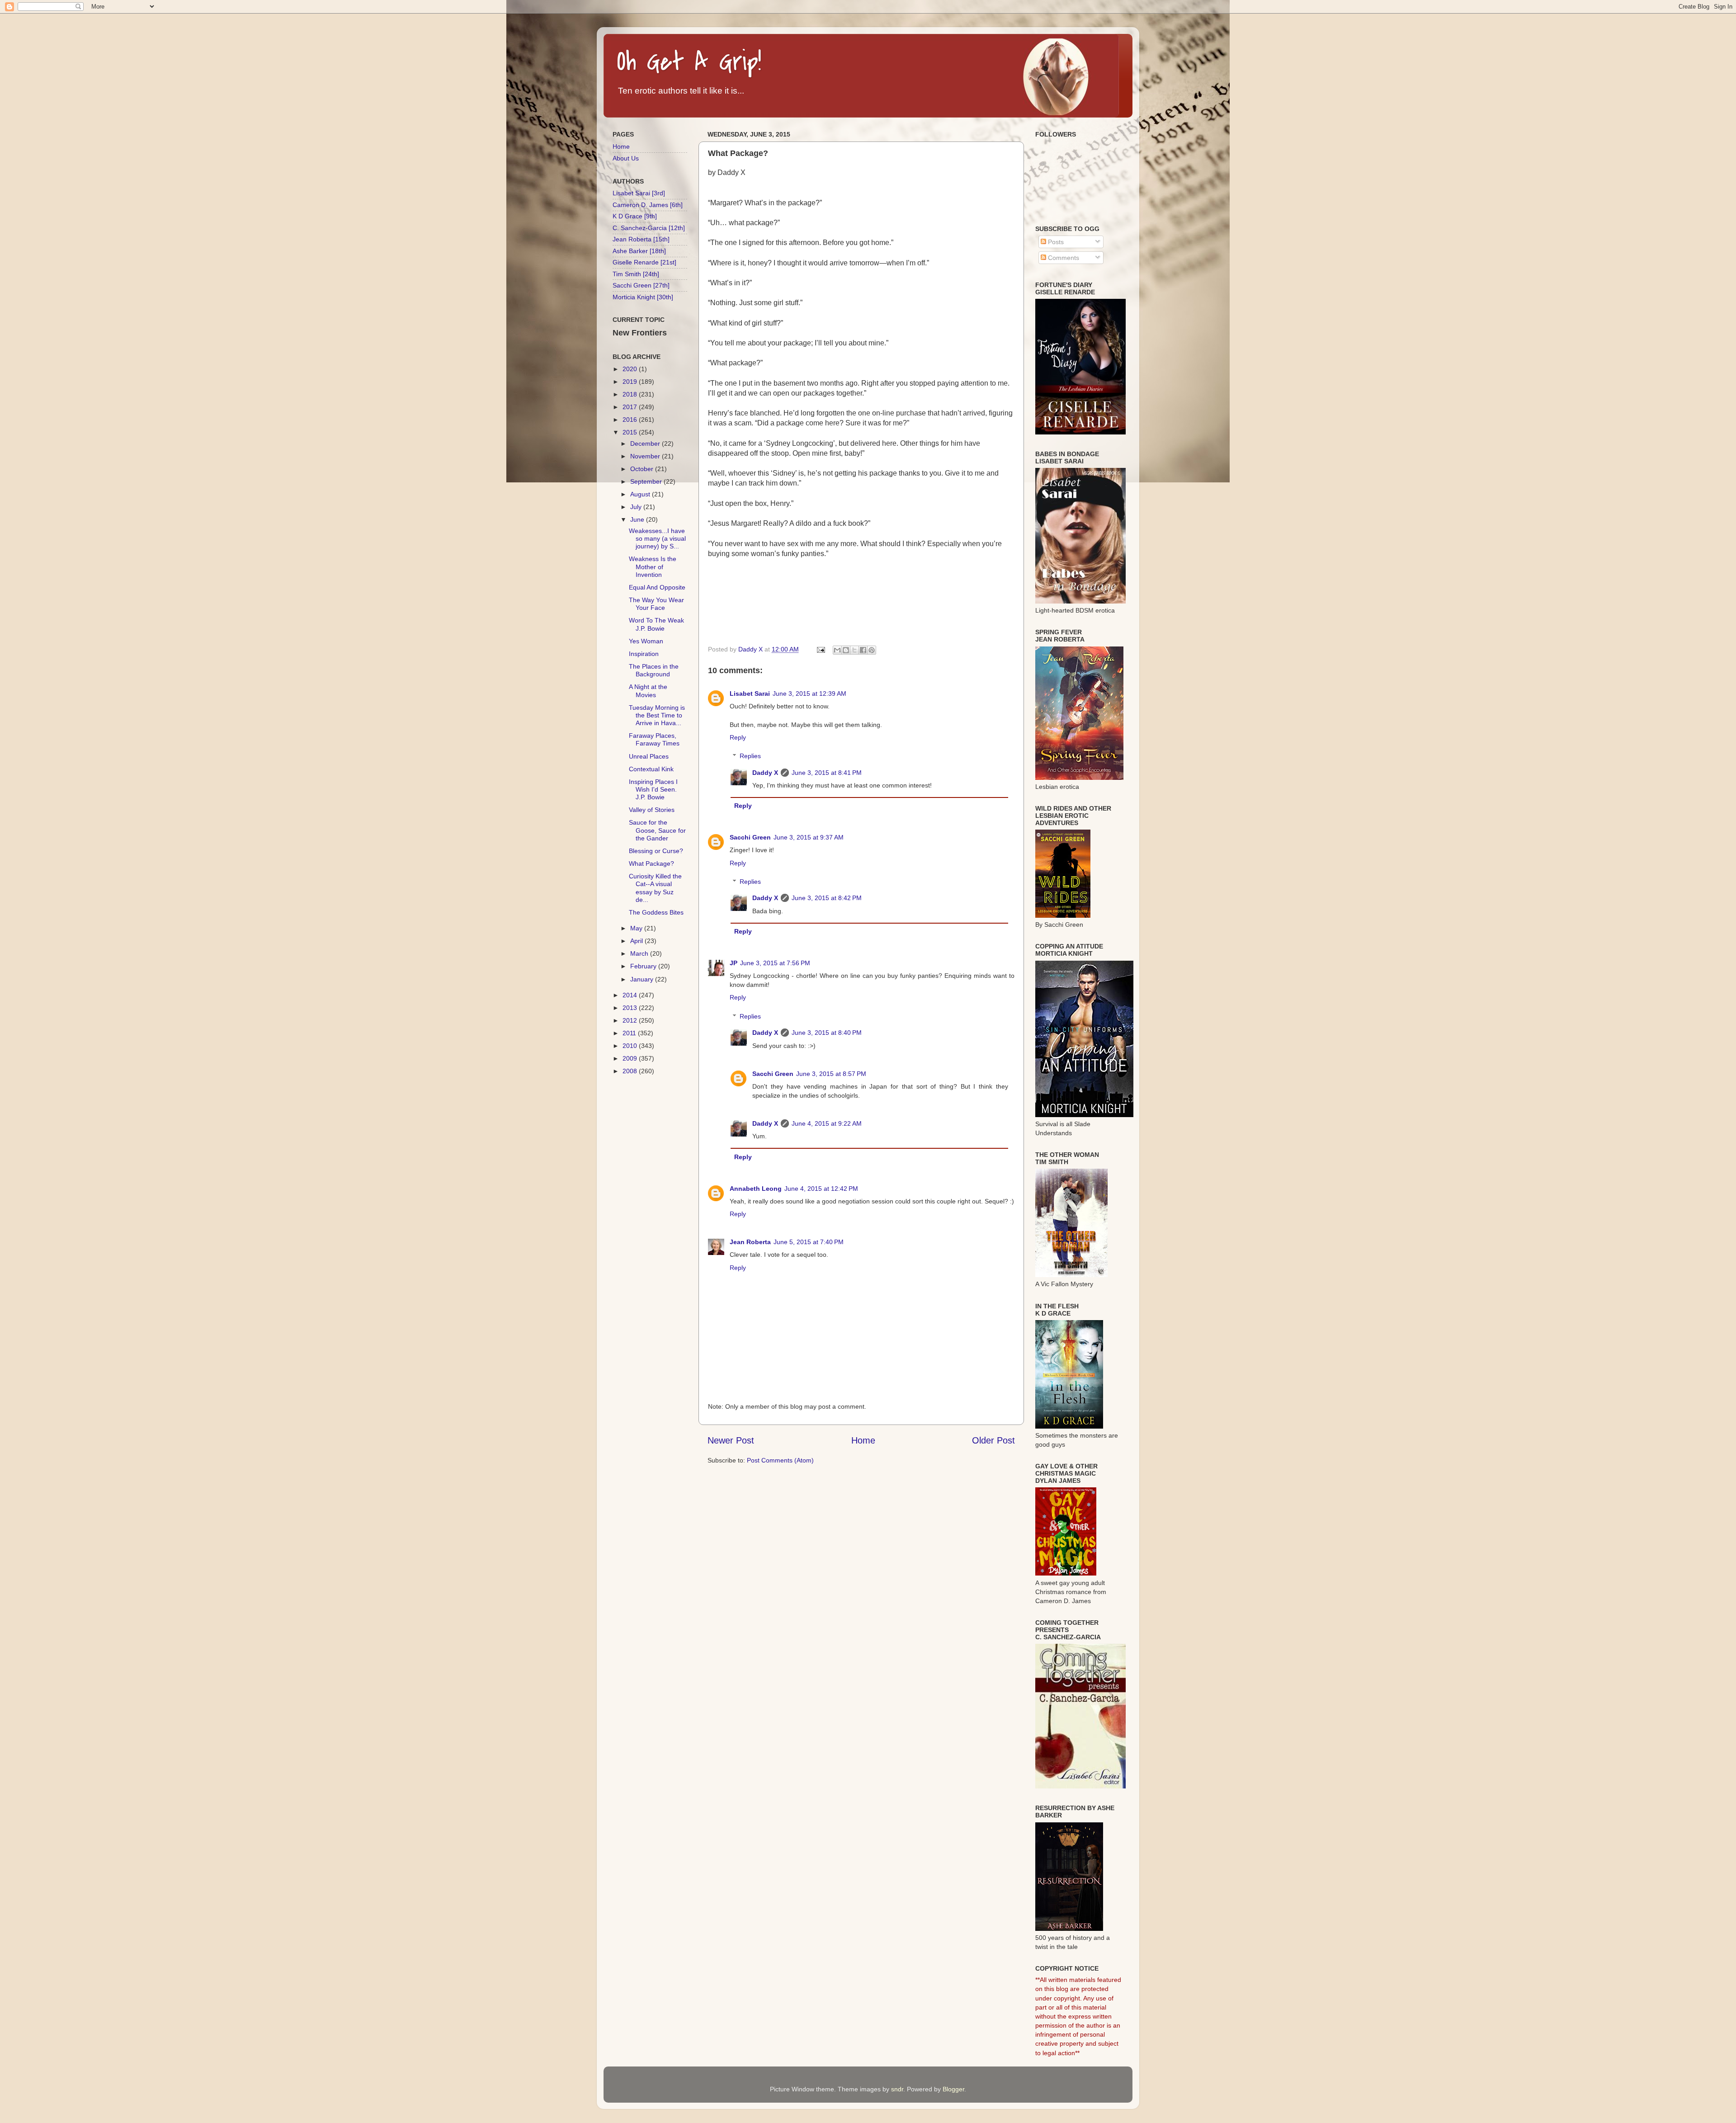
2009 (631, 1058)
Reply (738, 737)
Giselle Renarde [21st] (644, 262)
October (643, 469)
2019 (631, 382)
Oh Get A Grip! (689, 62)
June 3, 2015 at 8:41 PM (827, 773)
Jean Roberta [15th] (641, 239)
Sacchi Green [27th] (641, 285)
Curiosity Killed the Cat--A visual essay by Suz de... (655, 888)
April (637, 941)
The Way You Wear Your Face (656, 604)
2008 (631, 1071)
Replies (750, 756)
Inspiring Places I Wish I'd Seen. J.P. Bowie (653, 790)
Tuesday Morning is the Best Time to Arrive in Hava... (657, 715)
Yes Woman (646, 641)
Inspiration (644, 654)
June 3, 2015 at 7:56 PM (775, 963)
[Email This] (837, 650)
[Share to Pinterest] (872, 650)
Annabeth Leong (756, 1189)
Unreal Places (649, 756)
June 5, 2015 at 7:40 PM (809, 1242)
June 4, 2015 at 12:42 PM (821, 1189)
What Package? (651, 863)
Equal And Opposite (657, 587)
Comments (1063, 258)
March (640, 953)
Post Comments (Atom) (780, 1460)
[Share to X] (854, 650)
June (638, 519)
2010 (631, 1046)
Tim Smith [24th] (636, 274)
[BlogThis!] (846, 650)
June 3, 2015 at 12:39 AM (809, 694)
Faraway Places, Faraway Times (654, 739)
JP (734, 963)
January (643, 979)
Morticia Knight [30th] (643, 297)
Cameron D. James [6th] (648, 205)
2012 (631, 1020)
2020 (631, 369)
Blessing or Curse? (656, 851)
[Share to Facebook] (863, 650)
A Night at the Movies (648, 691)
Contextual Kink (651, 769)
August (641, 494)
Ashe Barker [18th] (639, 251)
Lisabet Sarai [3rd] (639, 193)
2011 (630, 1033)
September (647, 481)
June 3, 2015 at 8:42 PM (827, 898)
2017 (631, 407)
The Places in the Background (654, 670)
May (637, 928)
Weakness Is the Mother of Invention (653, 567)
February (644, 966)
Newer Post (731, 1440)
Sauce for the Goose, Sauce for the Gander (657, 830)
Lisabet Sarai (750, 694)
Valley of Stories (652, 810)
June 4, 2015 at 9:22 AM (827, 1123)
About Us (626, 158)
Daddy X (765, 773)
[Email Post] (820, 649)
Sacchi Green (750, 837)
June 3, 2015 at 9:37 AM (809, 837)
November (646, 456)
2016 (631, 420)
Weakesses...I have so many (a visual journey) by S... (657, 539)
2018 (631, 394)
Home (863, 1440)
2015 (631, 432)
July (637, 507)
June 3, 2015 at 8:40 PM (827, 1033)
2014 (631, 995)
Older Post (993, 1440)
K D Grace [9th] (635, 216)
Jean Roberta (750, 1242)
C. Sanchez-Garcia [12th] (649, 228)
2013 (631, 1008)
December (646, 443)
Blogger (953, 2089)
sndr (897, 2089)
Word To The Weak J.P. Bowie (656, 624)
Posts (1055, 242)
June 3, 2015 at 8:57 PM (831, 1074)
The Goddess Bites (656, 912)
